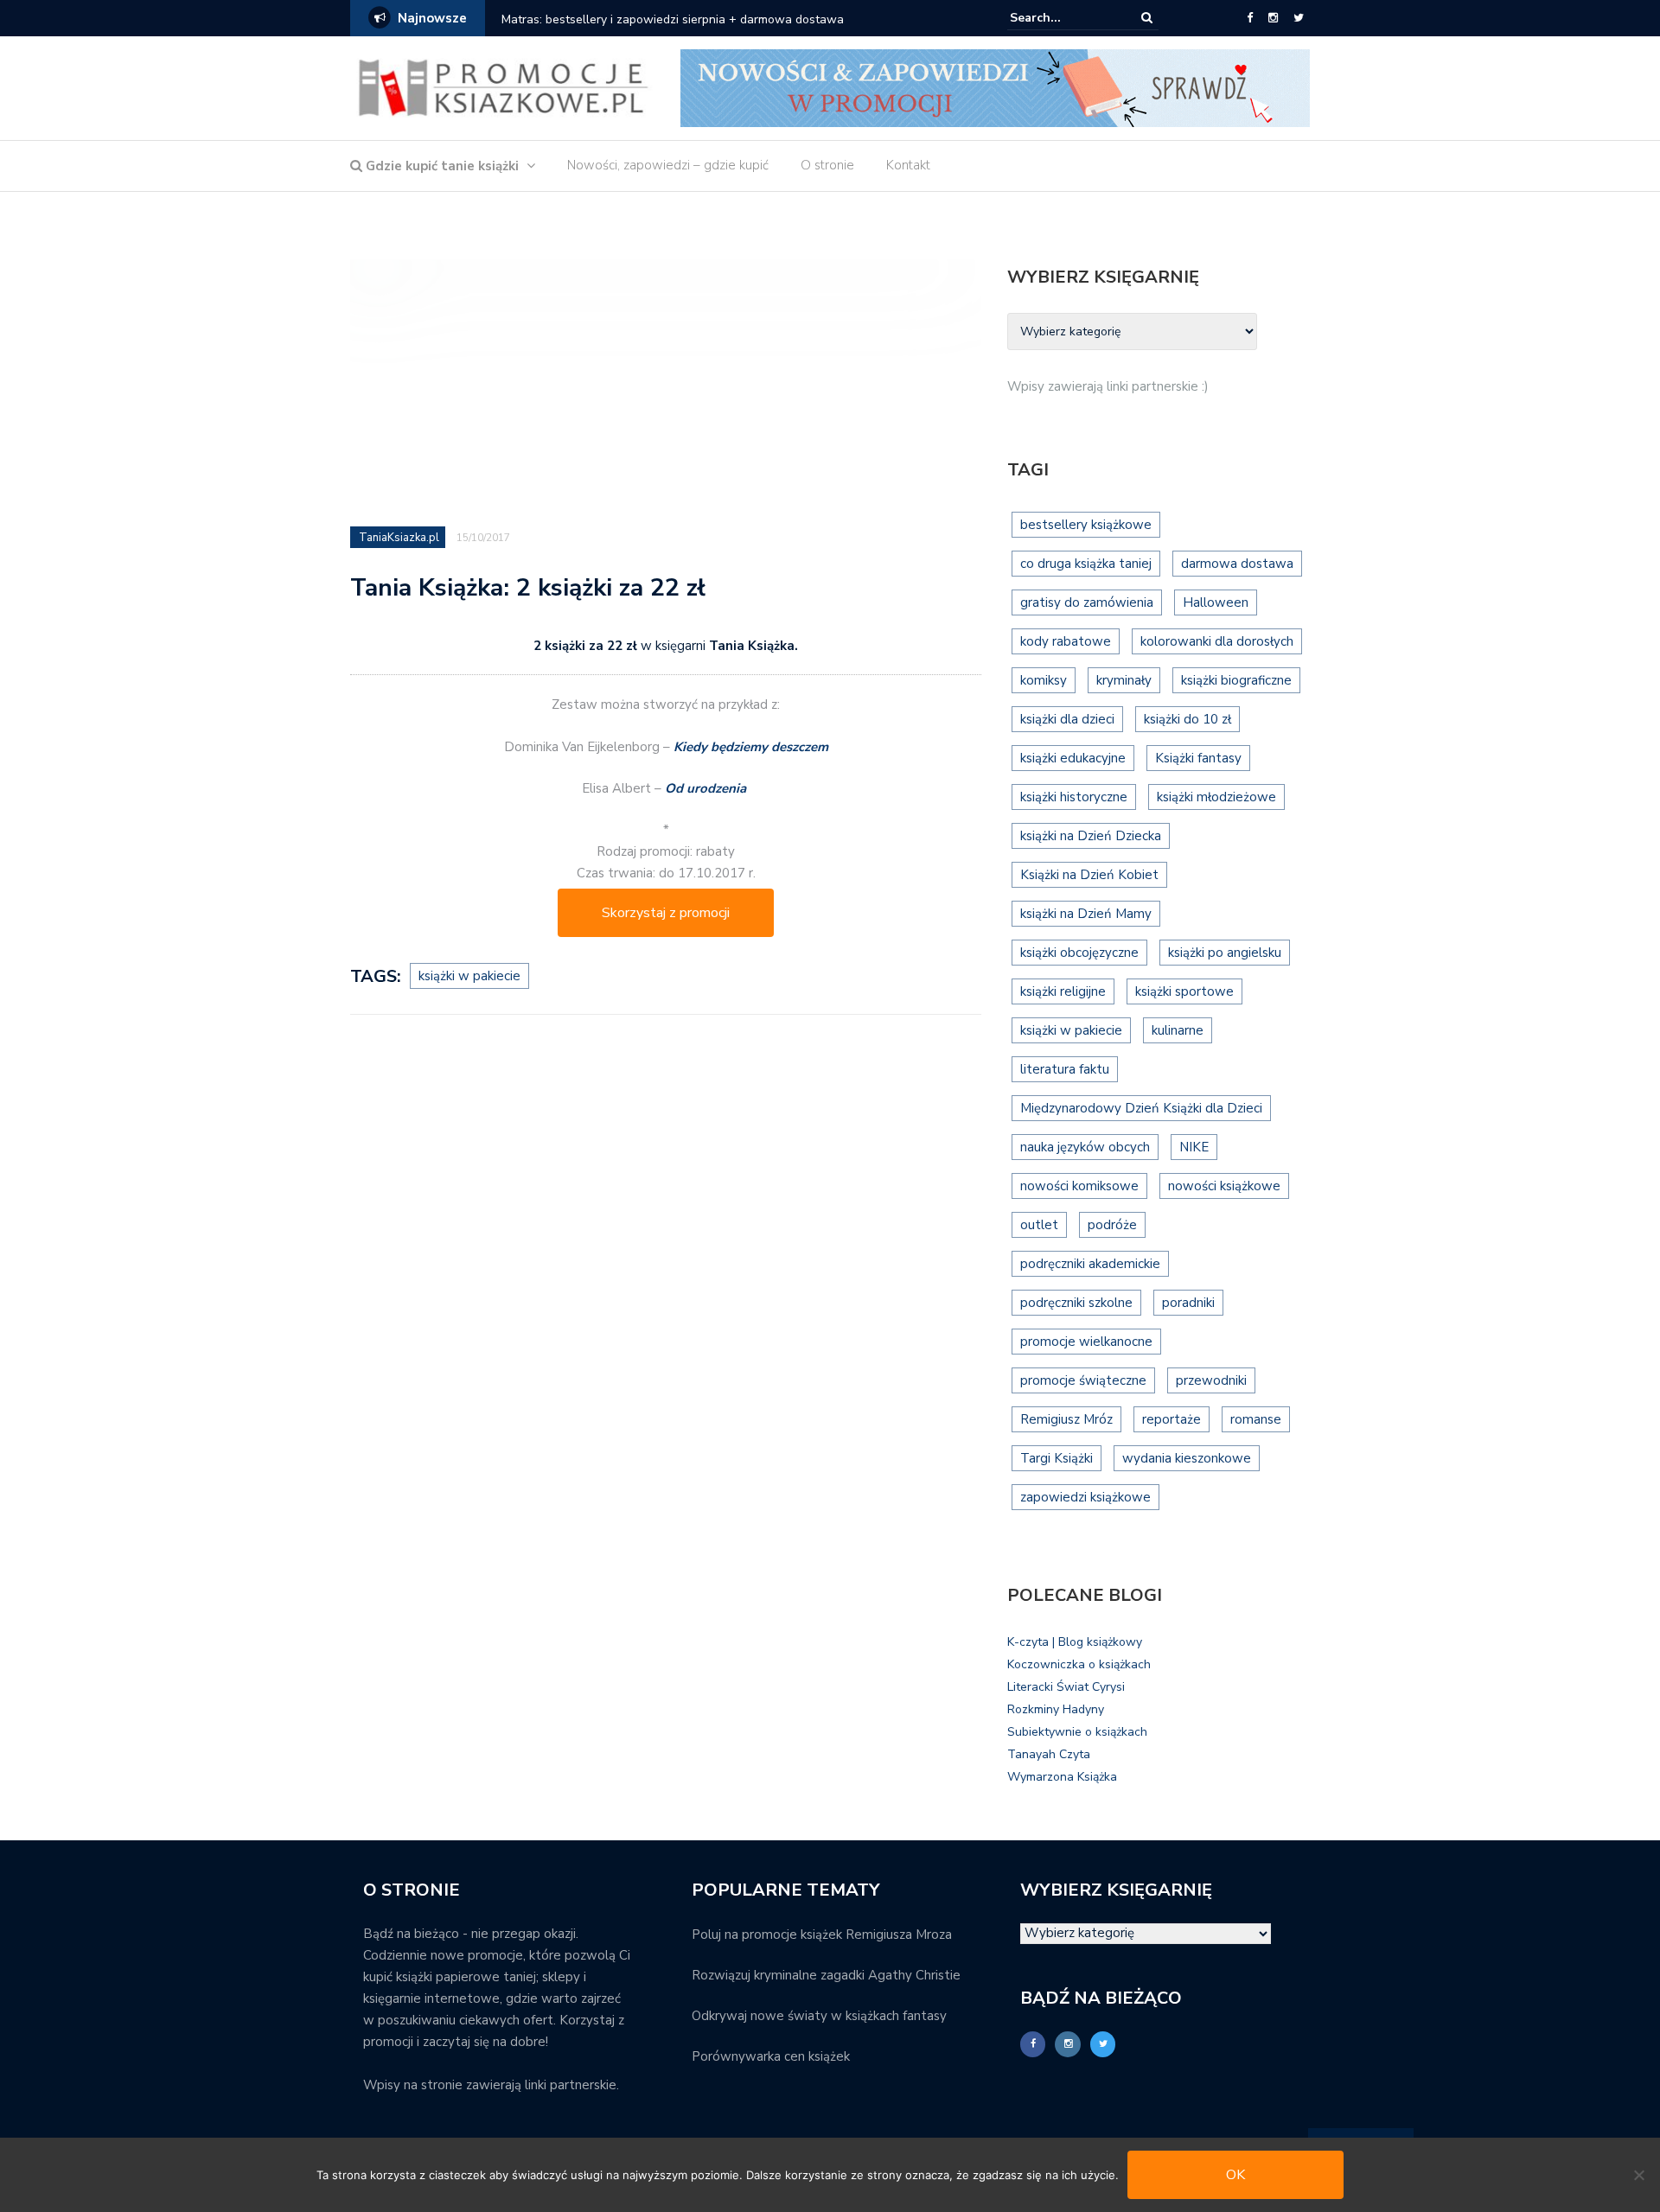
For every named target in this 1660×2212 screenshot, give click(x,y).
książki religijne (1063, 991)
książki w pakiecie (469, 976)
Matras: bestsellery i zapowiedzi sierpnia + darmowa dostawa (673, 19)
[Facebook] (1250, 18)
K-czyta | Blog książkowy (1075, 1642)
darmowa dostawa (1237, 564)
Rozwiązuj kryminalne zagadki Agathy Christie (826, 1975)
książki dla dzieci (1067, 719)
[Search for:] (1063, 18)
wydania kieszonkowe (1187, 1458)
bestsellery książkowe (1086, 525)
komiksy (1044, 680)
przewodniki (1211, 1380)
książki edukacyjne (1073, 758)
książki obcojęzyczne (1079, 953)
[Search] (1147, 18)
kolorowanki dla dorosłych (1217, 641)
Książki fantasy (1198, 758)
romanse (1256, 1419)
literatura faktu (1065, 1069)
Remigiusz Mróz (1066, 1419)
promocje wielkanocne (1086, 1342)
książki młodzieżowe (1216, 797)
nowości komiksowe (1079, 1186)
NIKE (1194, 1147)
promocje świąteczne (1083, 1380)
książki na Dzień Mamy (1086, 914)
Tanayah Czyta (1049, 1754)
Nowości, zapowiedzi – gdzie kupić (668, 165)
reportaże (1172, 1419)
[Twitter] (1299, 18)
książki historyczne (1074, 797)
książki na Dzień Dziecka (1091, 836)
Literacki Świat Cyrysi (1066, 1687)
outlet (1039, 1225)
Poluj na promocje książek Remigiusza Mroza (822, 1935)
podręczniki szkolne (1076, 1303)
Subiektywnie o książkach (1077, 1732)
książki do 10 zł (1188, 719)
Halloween (1216, 602)
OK (1235, 2175)
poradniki (1188, 1303)
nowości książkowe (1224, 1186)
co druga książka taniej (1086, 564)
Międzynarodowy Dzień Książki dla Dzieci (1141, 1108)
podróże (1112, 1225)
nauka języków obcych (1085, 1147)
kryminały (1124, 680)
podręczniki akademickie (1090, 1264)
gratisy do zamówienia (1087, 602)
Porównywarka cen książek (771, 2056)
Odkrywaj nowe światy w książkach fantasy (819, 2016)
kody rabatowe (1066, 641)
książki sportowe (1184, 991)
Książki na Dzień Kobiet (1089, 875)
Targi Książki (1057, 1458)
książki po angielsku (1225, 953)
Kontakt (908, 165)
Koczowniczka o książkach (1079, 1664)
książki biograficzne (1236, 680)
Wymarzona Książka (1062, 1777)
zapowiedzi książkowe (1085, 1497)
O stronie (827, 165)
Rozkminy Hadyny (1056, 1709)
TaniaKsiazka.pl (399, 538)
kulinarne (1178, 1030)
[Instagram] (1273, 18)
